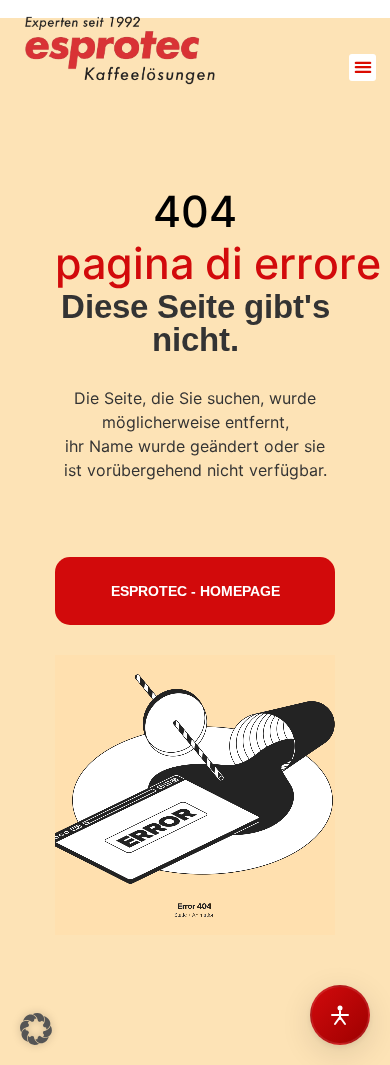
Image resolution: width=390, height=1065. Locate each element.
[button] (362, 67)
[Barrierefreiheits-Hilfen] (340, 1015)
